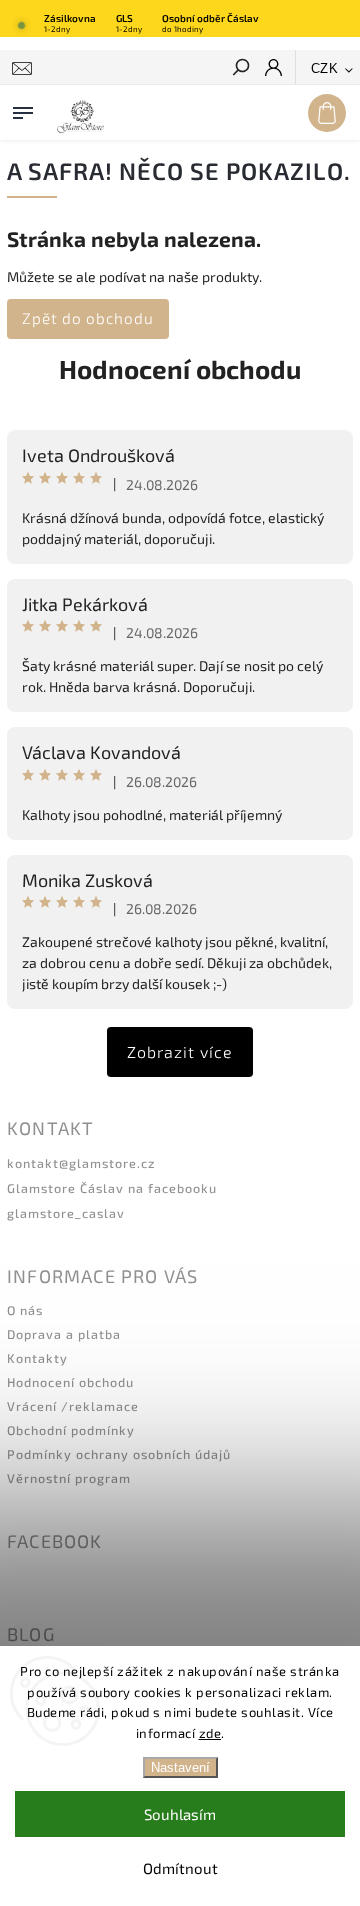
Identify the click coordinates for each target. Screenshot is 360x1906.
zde (210, 1733)
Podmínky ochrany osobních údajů (119, 1454)
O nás (25, 1310)
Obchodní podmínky (71, 1430)
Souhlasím (180, 1814)
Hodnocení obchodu (180, 368)
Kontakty (37, 1358)
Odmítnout (180, 1868)
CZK (325, 68)
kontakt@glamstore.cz (81, 1163)
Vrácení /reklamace (73, 1406)
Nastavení (180, 1767)
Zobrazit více (180, 1051)
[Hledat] (240, 69)
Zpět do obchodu (88, 318)
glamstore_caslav (66, 1213)
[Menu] (23, 109)
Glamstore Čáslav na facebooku (112, 1188)
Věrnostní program (69, 1478)
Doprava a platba (64, 1334)
